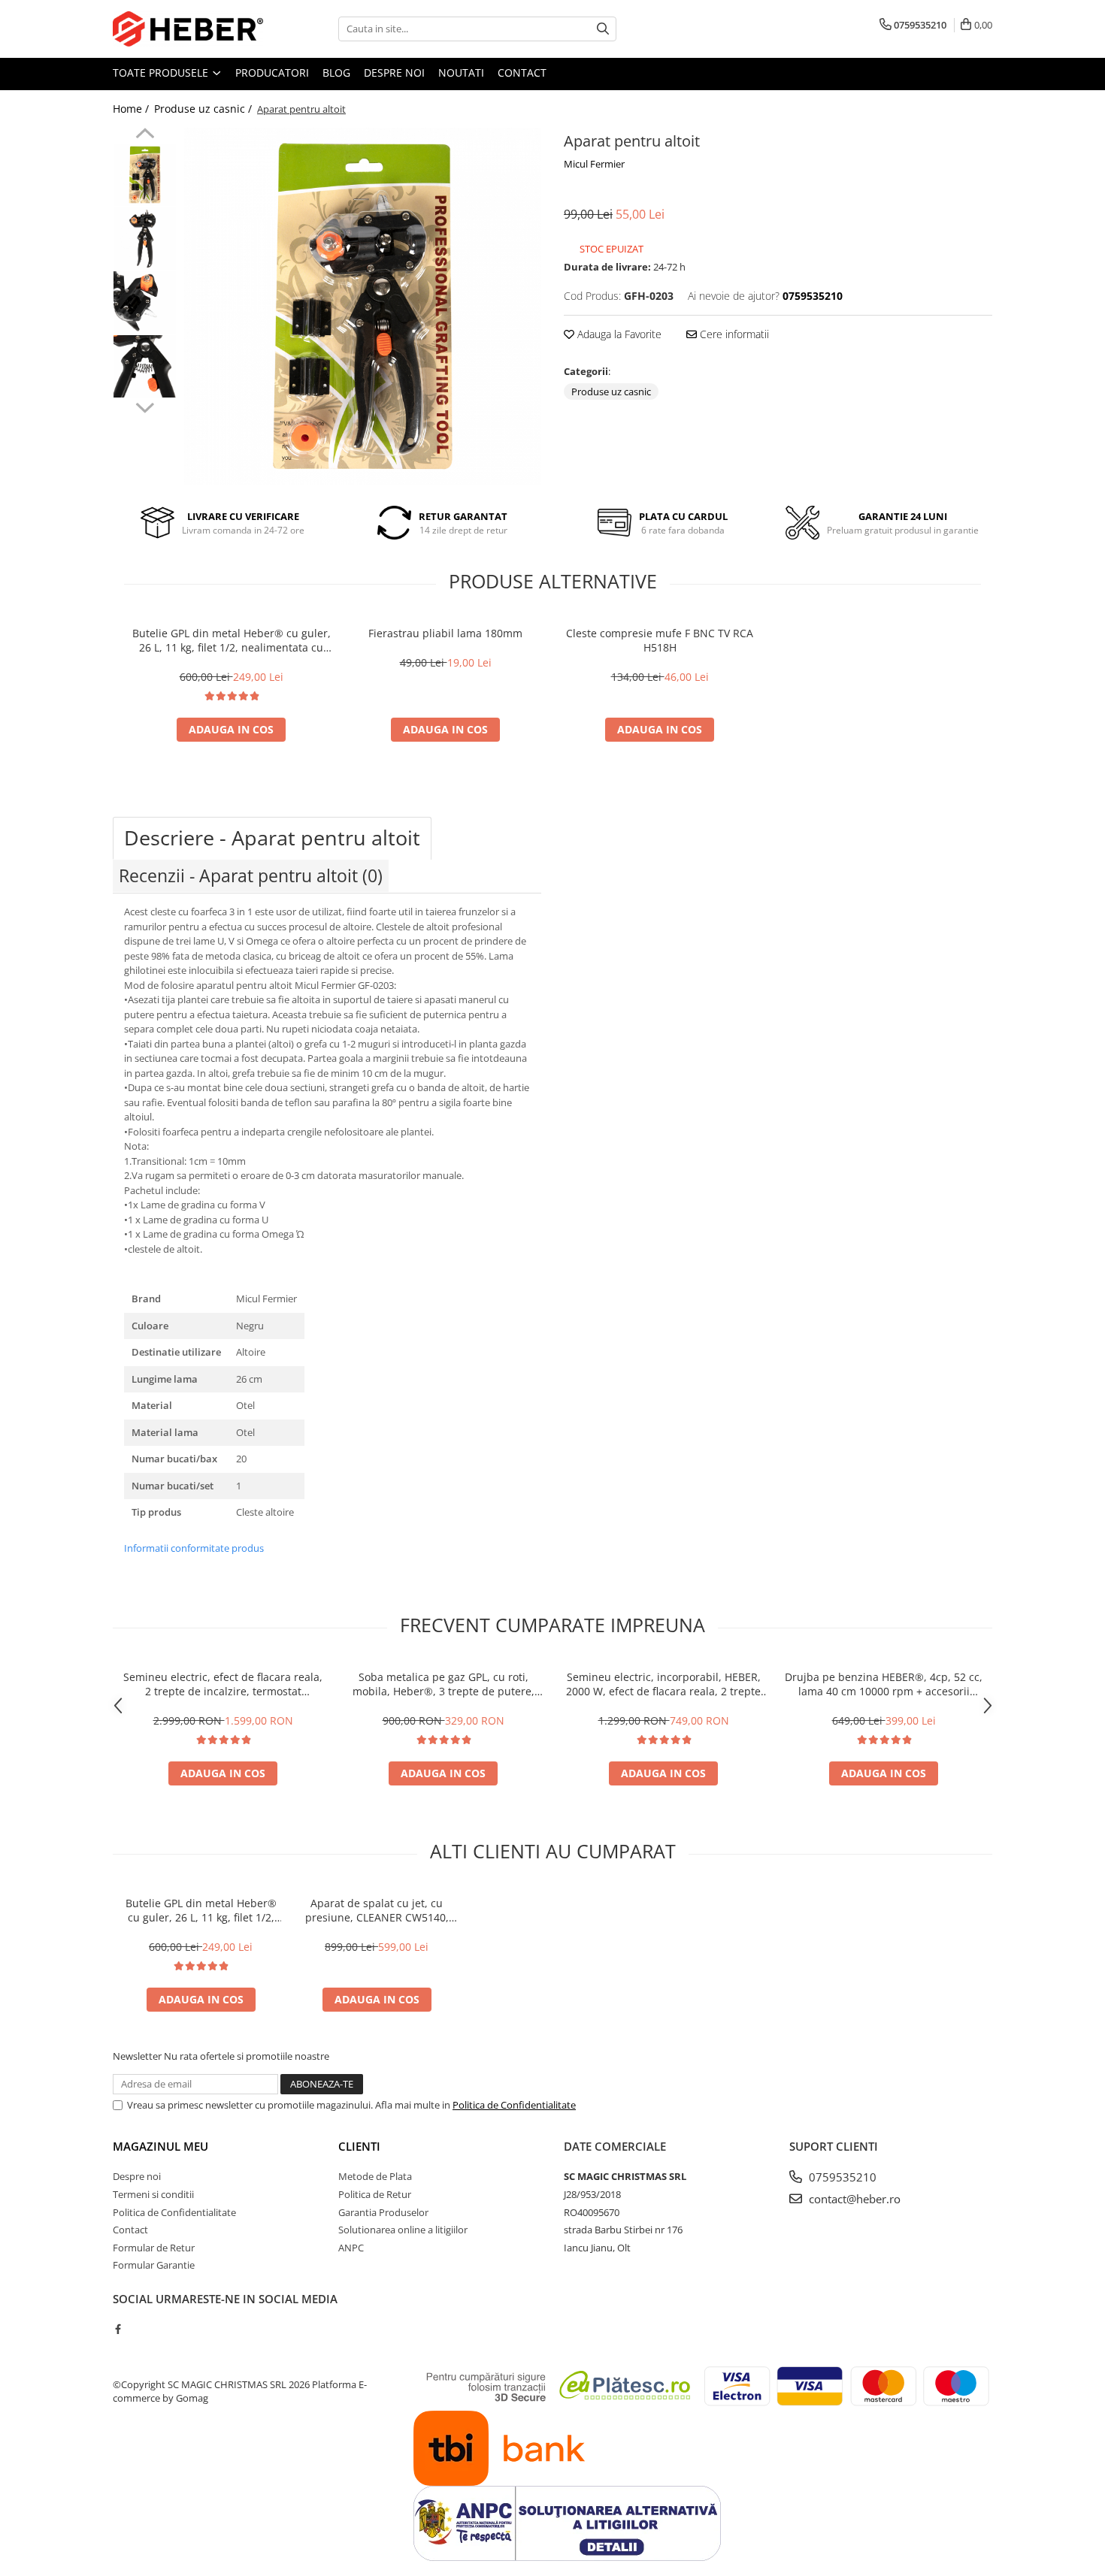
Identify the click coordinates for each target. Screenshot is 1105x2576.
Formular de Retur (154, 2248)
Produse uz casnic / (204, 109)
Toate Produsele (162, 73)
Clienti (359, 2146)
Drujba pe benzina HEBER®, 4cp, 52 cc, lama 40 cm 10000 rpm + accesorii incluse (884, 1684)
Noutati (461, 73)
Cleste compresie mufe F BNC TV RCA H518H (660, 640)
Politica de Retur (375, 2194)
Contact (522, 73)
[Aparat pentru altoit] (363, 306)
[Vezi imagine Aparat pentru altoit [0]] (145, 175)
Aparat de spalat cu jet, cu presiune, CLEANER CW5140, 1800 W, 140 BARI (377, 1910)
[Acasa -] (188, 29)
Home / (132, 109)
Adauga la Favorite (618, 334)
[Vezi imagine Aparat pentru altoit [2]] (145, 302)
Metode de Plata (375, 2176)
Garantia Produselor (383, 2212)
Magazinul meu (160, 2146)
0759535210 (841, 2177)
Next (145, 406)
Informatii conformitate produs (194, 1548)
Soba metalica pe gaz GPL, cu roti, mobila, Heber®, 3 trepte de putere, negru (444, 1684)
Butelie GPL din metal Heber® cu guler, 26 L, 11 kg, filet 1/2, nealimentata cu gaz (232, 640)
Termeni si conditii (153, 2194)
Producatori (272, 73)
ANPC (351, 2248)
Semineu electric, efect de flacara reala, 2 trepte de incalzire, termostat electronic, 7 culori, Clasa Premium (223, 1684)
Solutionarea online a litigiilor (403, 2230)
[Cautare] (603, 29)
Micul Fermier (594, 164)
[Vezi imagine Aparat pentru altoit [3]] (145, 366)
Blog (336, 73)
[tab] (272, 838)
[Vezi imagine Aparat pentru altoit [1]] (145, 239)
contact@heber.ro (853, 2199)
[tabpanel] (363, 306)
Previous (145, 135)
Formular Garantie (154, 2265)
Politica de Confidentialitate (514, 2105)
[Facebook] (118, 2329)
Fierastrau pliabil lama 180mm (445, 633)
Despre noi (394, 73)
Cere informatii (733, 334)
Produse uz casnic (611, 392)
